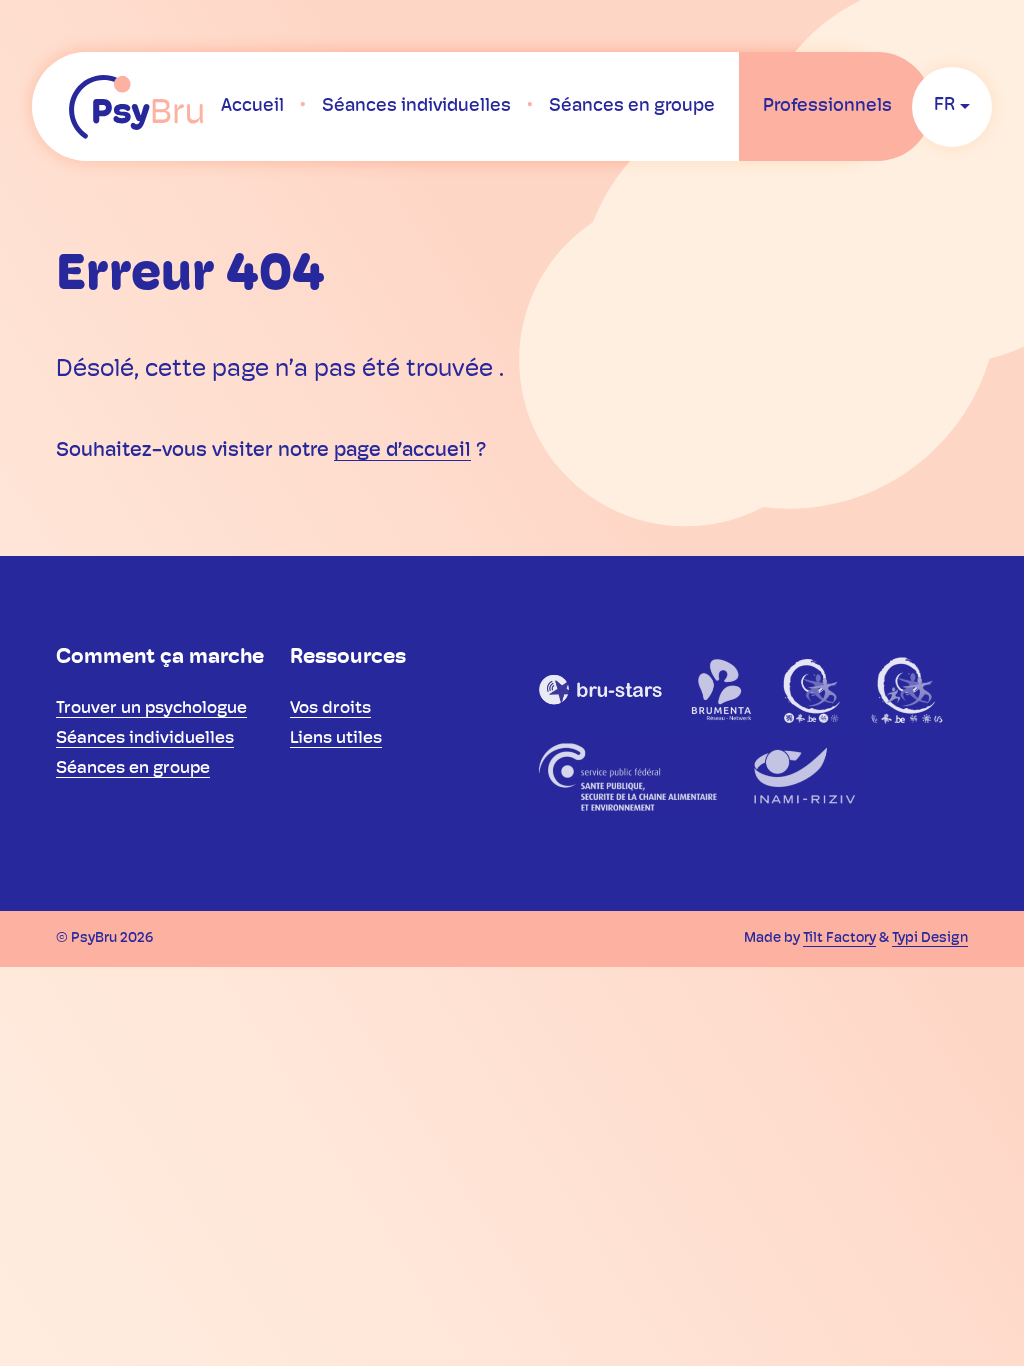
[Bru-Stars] (601, 689)
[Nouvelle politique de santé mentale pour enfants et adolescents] (906, 689)
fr (944, 106)
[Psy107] (813, 689)
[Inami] (801, 777)
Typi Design (930, 938)
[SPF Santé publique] (627, 777)
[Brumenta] (723, 689)
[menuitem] (252, 107)
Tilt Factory (839, 938)
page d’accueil (402, 451)
